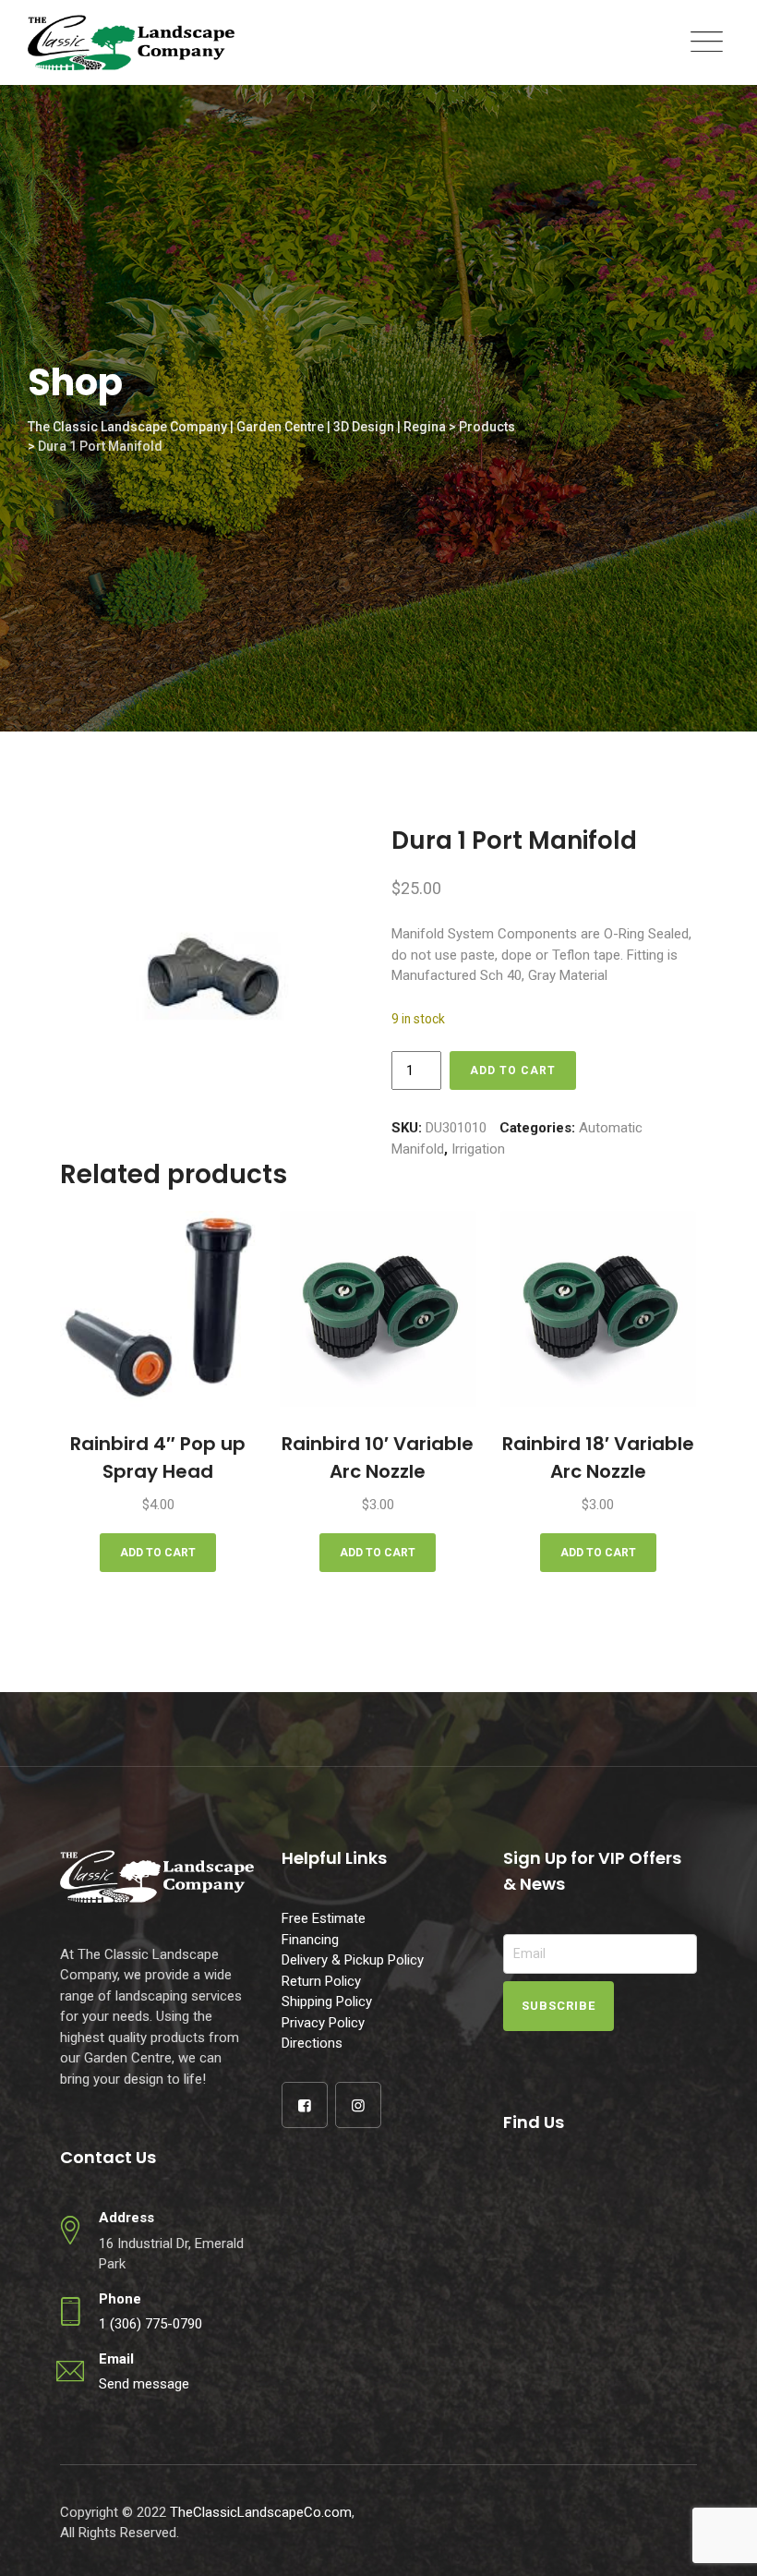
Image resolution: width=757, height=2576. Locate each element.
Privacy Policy (323, 2023)
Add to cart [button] (158, 1553)
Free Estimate (324, 1918)
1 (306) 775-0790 (150, 2324)
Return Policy (321, 1981)
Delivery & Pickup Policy (353, 1960)
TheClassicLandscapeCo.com (261, 2512)
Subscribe (559, 2006)
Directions (312, 2043)
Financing (310, 1940)
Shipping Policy (327, 2002)
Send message (144, 2384)
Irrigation (478, 1149)
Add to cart (513, 1070)
